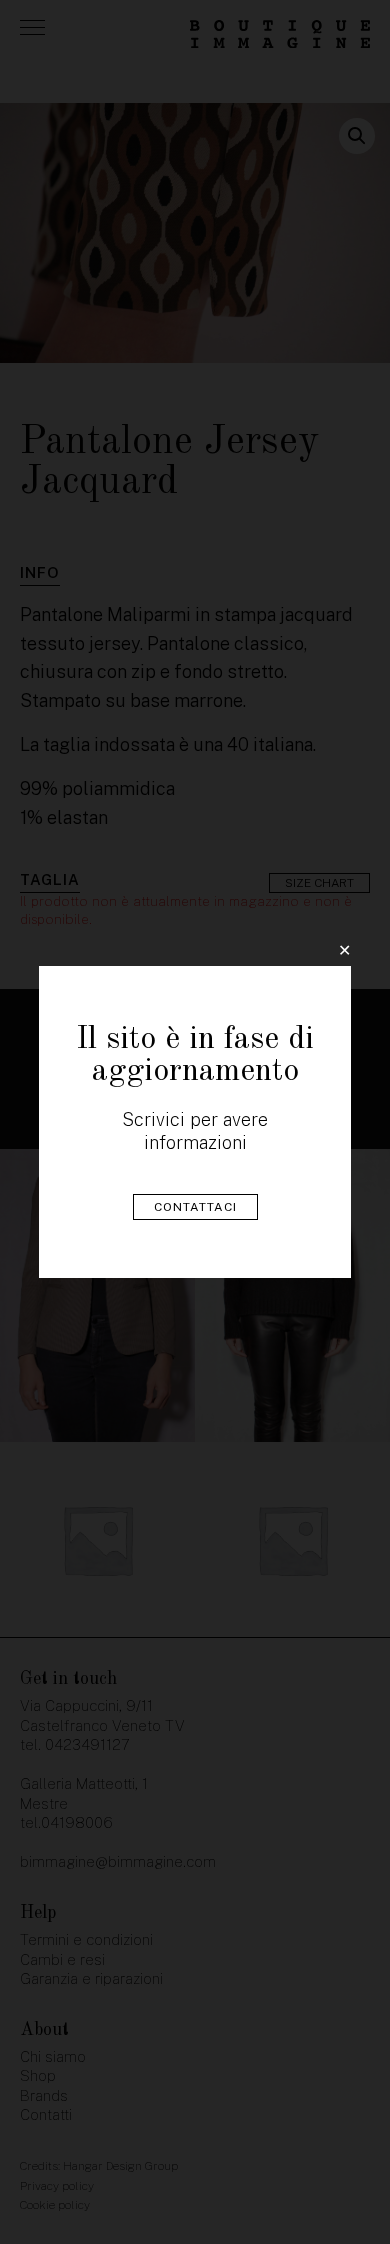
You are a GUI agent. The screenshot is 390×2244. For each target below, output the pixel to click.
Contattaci (195, 1207)
